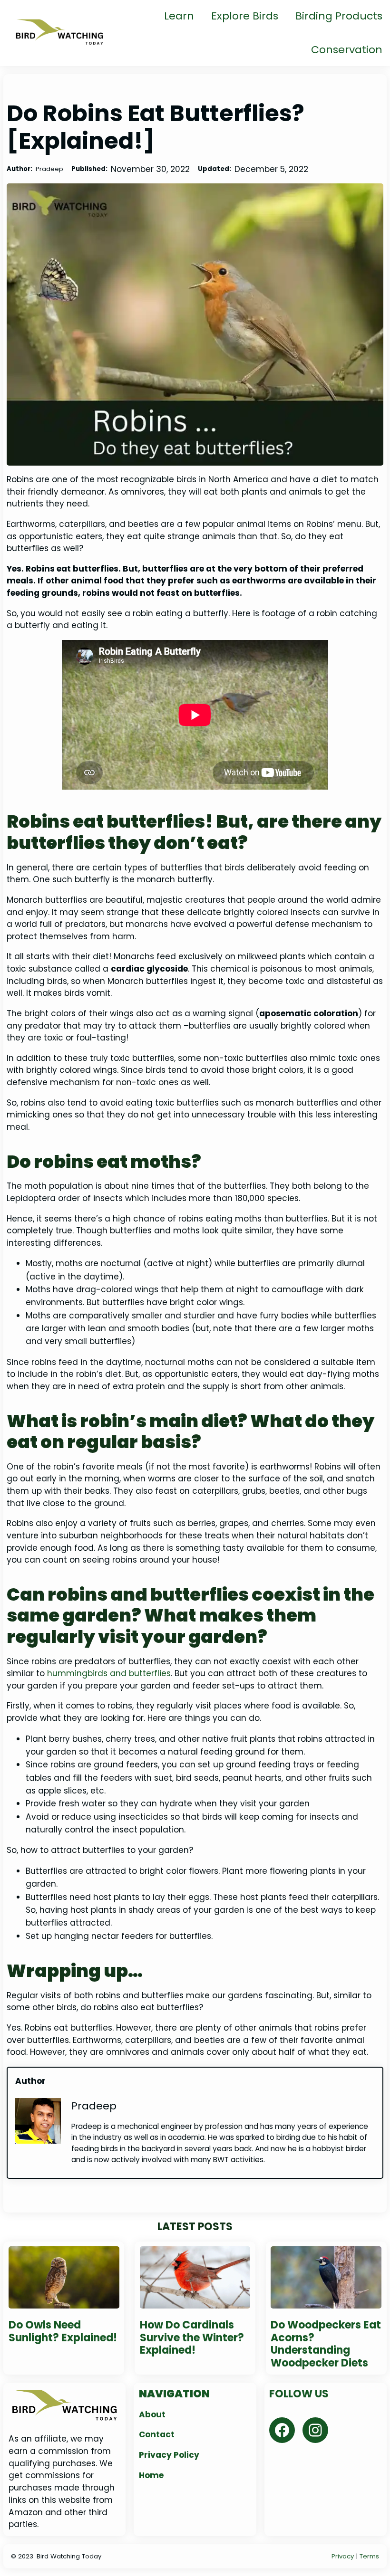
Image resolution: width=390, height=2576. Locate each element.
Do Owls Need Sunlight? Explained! (63, 2332)
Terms (369, 2556)
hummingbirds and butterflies (109, 1673)
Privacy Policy (169, 2455)
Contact (157, 2434)
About (152, 2414)
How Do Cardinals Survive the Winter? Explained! (192, 2338)
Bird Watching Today (69, 2556)
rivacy (345, 2556)
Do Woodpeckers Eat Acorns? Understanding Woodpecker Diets (326, 2344)
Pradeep (94, 2106)
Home (151, 2475)
